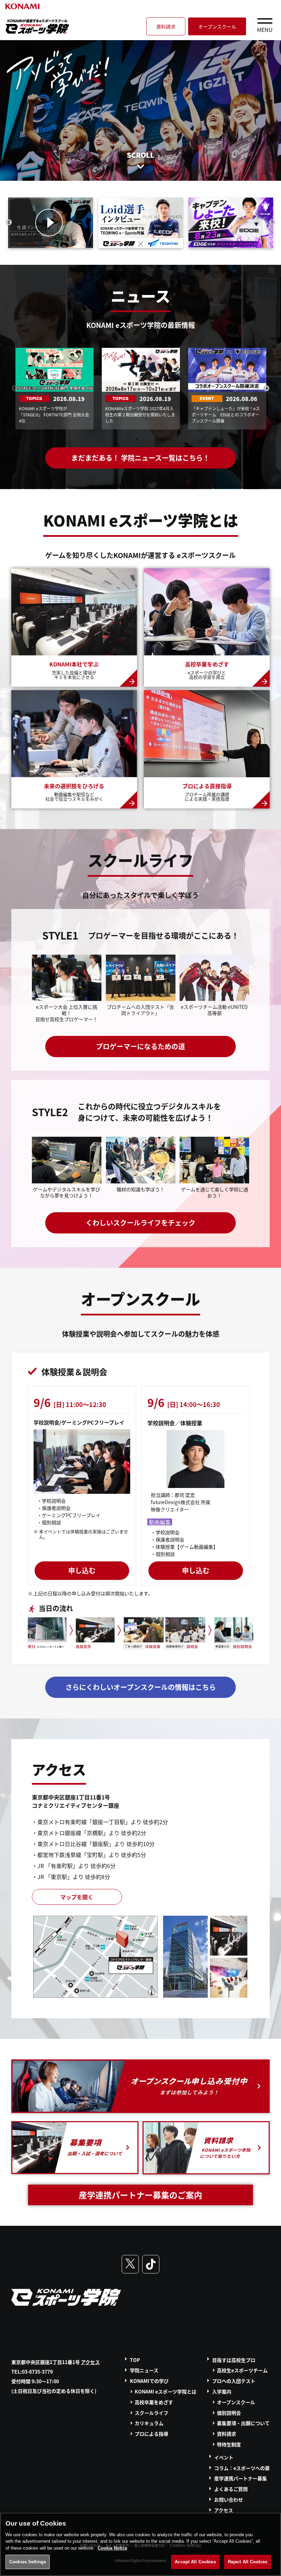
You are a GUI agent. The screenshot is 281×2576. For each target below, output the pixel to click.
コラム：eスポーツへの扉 (242, 2468)
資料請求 (166, 26)
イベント (224, 2457)
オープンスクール (217, 26)
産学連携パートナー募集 (241, 2478)
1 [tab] (137, 439)
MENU (265, 29)
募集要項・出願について (243, 2423)
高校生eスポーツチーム (242, 2370)
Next (272, 223)
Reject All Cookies (248, 2562)
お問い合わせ (229, 2500)
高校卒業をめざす (154, 2402)
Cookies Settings (28, 2562)
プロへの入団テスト (234, 2381)
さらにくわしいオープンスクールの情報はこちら (141, 1687)
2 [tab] (144, 439)
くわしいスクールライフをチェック (140, 1223)
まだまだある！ (140, 458)
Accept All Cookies (195, 2562)
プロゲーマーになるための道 (140, 1046)
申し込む (82, 1570)
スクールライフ (151, 2413)
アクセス (90, 2362)
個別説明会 (229, 2413)
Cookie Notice (112, 2548)
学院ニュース (144, 2370)
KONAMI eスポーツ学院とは (166, 2391)
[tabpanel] (54, 389)
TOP (135, 2360)
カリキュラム (149, 2423)
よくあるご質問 (231, 2489)
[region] (140, 2544)
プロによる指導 (151, 2434)
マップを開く (77, 1897)
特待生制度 (229, 2444)
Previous (9, 223)
